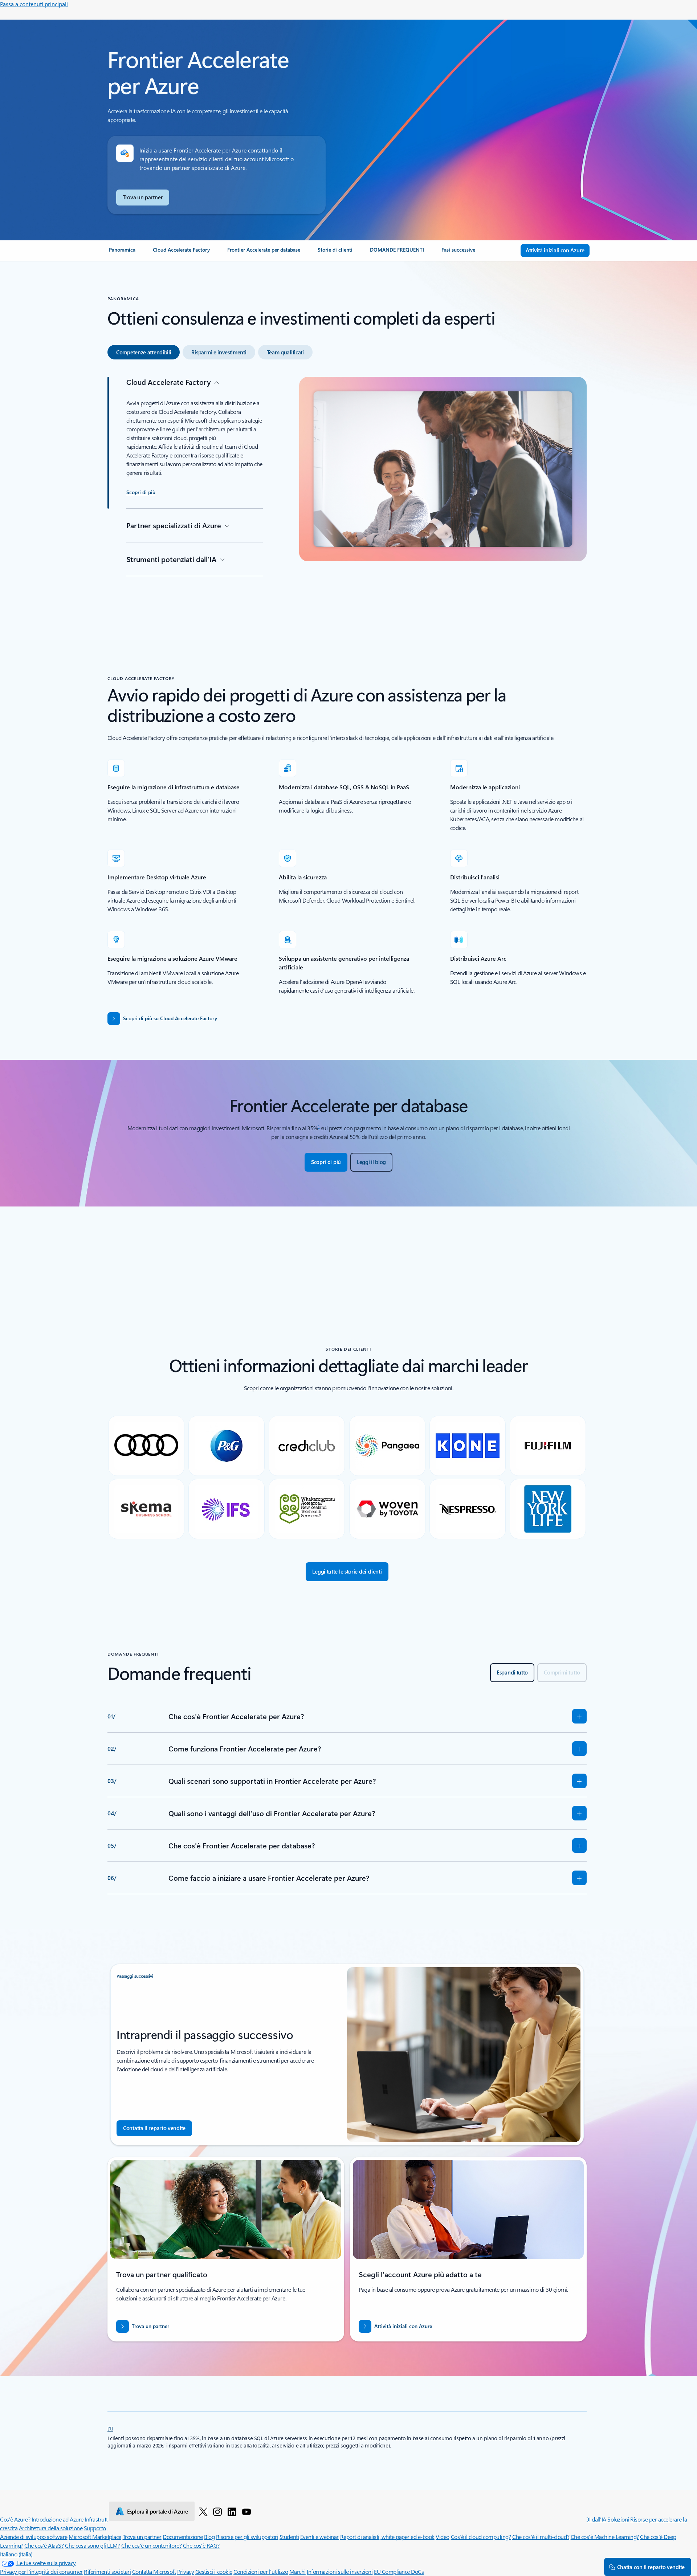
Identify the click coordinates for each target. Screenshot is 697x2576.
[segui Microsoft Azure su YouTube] (246, 2511)
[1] (110, 2428)
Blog (209, 2537)
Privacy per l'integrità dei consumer (41, 2571)
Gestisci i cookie (214, 2571)
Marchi (297, 2571)
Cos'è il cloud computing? (481, 2537)
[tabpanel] (347, 491)
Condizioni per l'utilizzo (261, 2571)
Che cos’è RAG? (201, 2545)
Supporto (95, 2528)
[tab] (144, 352)
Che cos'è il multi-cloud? (541, 2537)
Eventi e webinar (319, 2537)
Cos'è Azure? (15, 2519)
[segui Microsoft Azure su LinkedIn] (232, 2511)
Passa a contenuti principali (34, 4)
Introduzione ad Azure (58, 2519)
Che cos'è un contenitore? (151, 2545)
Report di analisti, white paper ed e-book (387, 2537)
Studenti (289, 2537)
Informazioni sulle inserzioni (340, 2571)
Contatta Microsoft (154, 2571)
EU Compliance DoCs (399, 2571)
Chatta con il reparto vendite (651, 2567)
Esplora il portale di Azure (158, 2511)
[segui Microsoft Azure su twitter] (203, 2511)
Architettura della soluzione (51, 2528)
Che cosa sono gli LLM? (92, 2545)
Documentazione (183, 2537)
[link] (122, 253)
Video (443, 2537)
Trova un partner (142, 2537)
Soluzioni (618, 2519)
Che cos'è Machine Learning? (605, 2537)
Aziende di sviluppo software (34, 2537)
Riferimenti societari (107, 2571)
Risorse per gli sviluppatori (247, 2537)
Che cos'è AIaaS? (44, 2545)
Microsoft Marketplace (95, 2537)
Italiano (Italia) (16, 2554)
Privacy (186, 2571)
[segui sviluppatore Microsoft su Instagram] (217, 2511)
